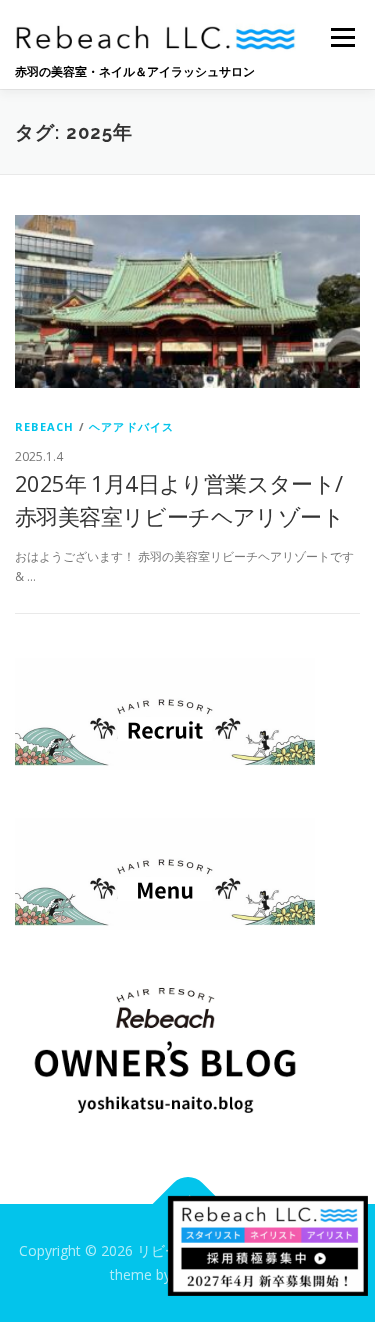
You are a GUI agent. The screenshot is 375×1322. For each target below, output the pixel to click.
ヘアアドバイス (131, 426)
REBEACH (44, 426)
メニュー (342, 37)
